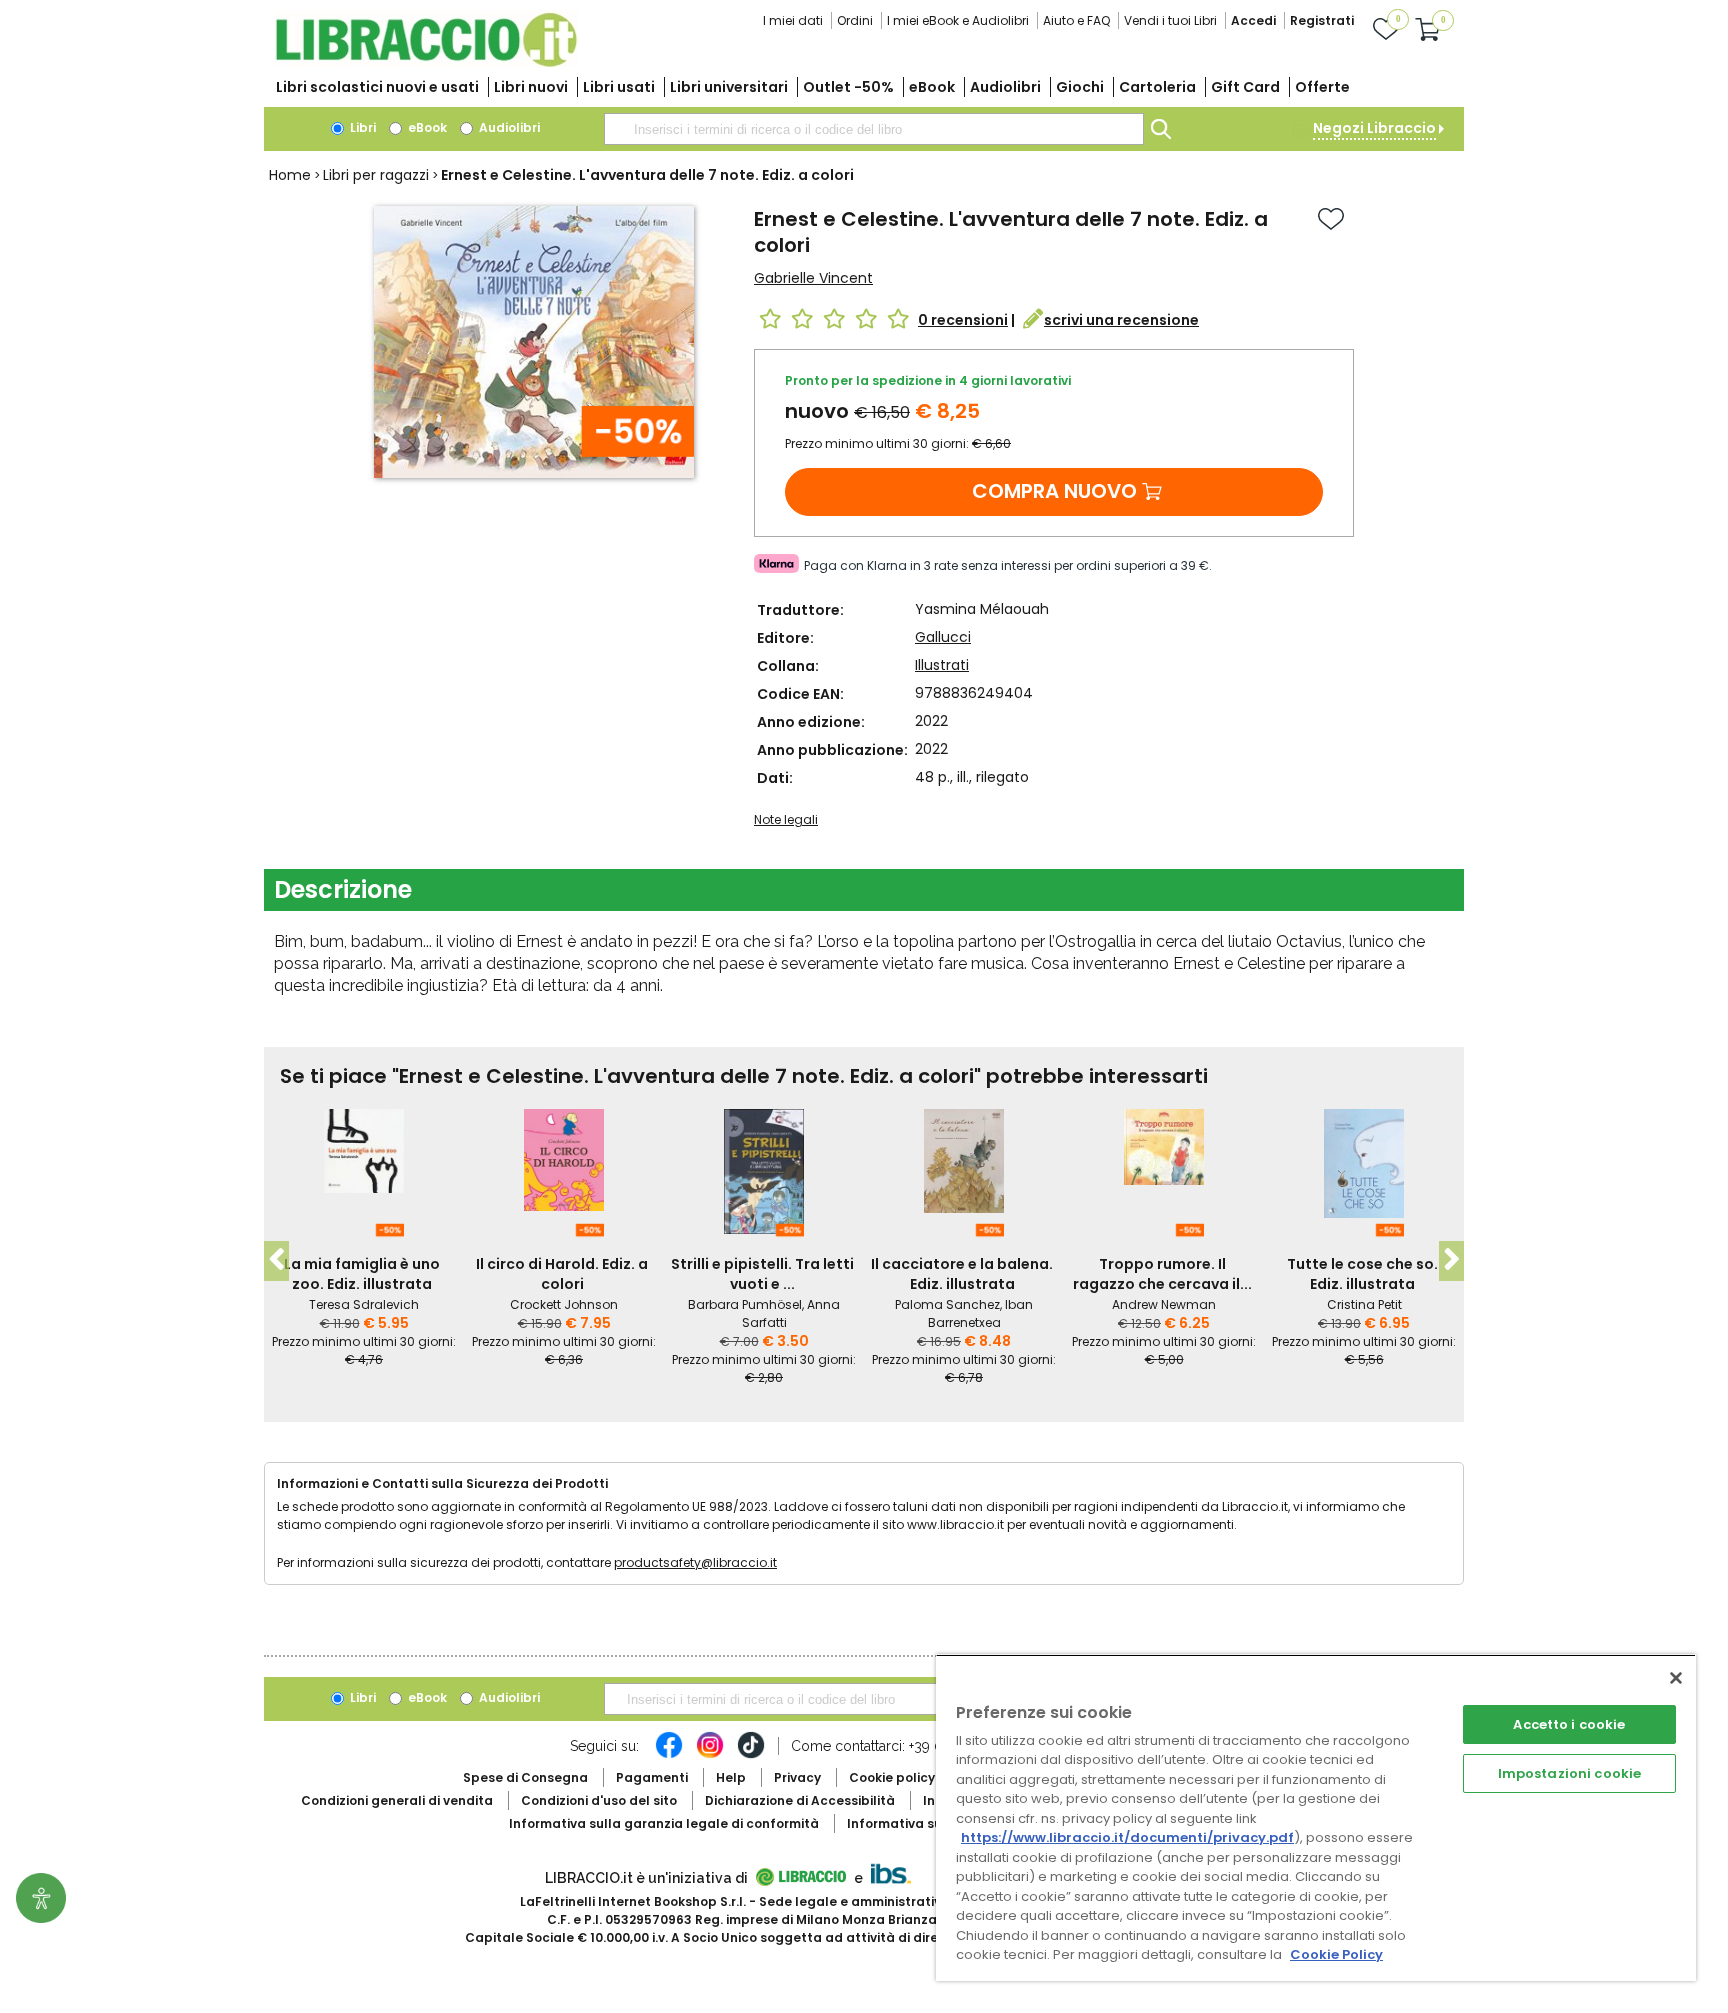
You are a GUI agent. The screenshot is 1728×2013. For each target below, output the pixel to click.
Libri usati (619, 87)
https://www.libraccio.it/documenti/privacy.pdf (1127, 1837)
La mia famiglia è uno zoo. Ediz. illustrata (362, 1274)
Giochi (1080, 87)
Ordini (855, 20)
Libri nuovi (531, 87)
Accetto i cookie (1569, 1724)
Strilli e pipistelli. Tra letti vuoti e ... (762, 1274)
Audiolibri (1005, 87)
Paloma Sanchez (947, 1304)
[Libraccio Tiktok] (751, 1755)
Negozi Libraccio (1374, 128)
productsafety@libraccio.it (695, 1562)
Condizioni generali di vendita (397, 1800)
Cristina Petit (1364, 1304)
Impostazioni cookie (1569, 1773)
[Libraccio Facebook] (669, 1755)
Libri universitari (729, 87)
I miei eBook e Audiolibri (958, 20)
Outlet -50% (848, 87)
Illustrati (942, 665)
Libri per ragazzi (376, 175)
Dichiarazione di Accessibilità (800, 1800)
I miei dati (793, 20)
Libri (361, 127)
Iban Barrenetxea (981, 1313)
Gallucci (943, 637)
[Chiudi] (1676, 1678)
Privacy (797, 1777)
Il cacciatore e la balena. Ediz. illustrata (962, 1274)
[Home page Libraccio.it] (426, 62)
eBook (932, 87)
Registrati (1322, 20)
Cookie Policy (1336, 1954)
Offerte (1322, 87)
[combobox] (874, 129)
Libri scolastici (377, 87)
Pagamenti (652, 1777)
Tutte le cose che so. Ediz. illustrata (1362, 1274)
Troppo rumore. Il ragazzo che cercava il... (1162, 1274)
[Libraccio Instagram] (710, 1755)
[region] (1316, 1817)
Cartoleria (1157, 87)
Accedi (1253, 20)
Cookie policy (892, 1777)
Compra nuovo (1054, 491)
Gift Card (1245, 87)
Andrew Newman (1164, 1304)
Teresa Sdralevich (364, 1304)
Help (731, 1777)
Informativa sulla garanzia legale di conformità (664, 1823)
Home (290, 175)
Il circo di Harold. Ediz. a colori (562, 1274)
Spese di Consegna (525, 1777)
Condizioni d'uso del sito (599, 1800)
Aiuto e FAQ (1076, 20)
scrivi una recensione (1121, 320)
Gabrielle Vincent (813, 278)
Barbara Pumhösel (745, 1304)
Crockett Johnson (564, 1304)
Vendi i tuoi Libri (1170, 20)
